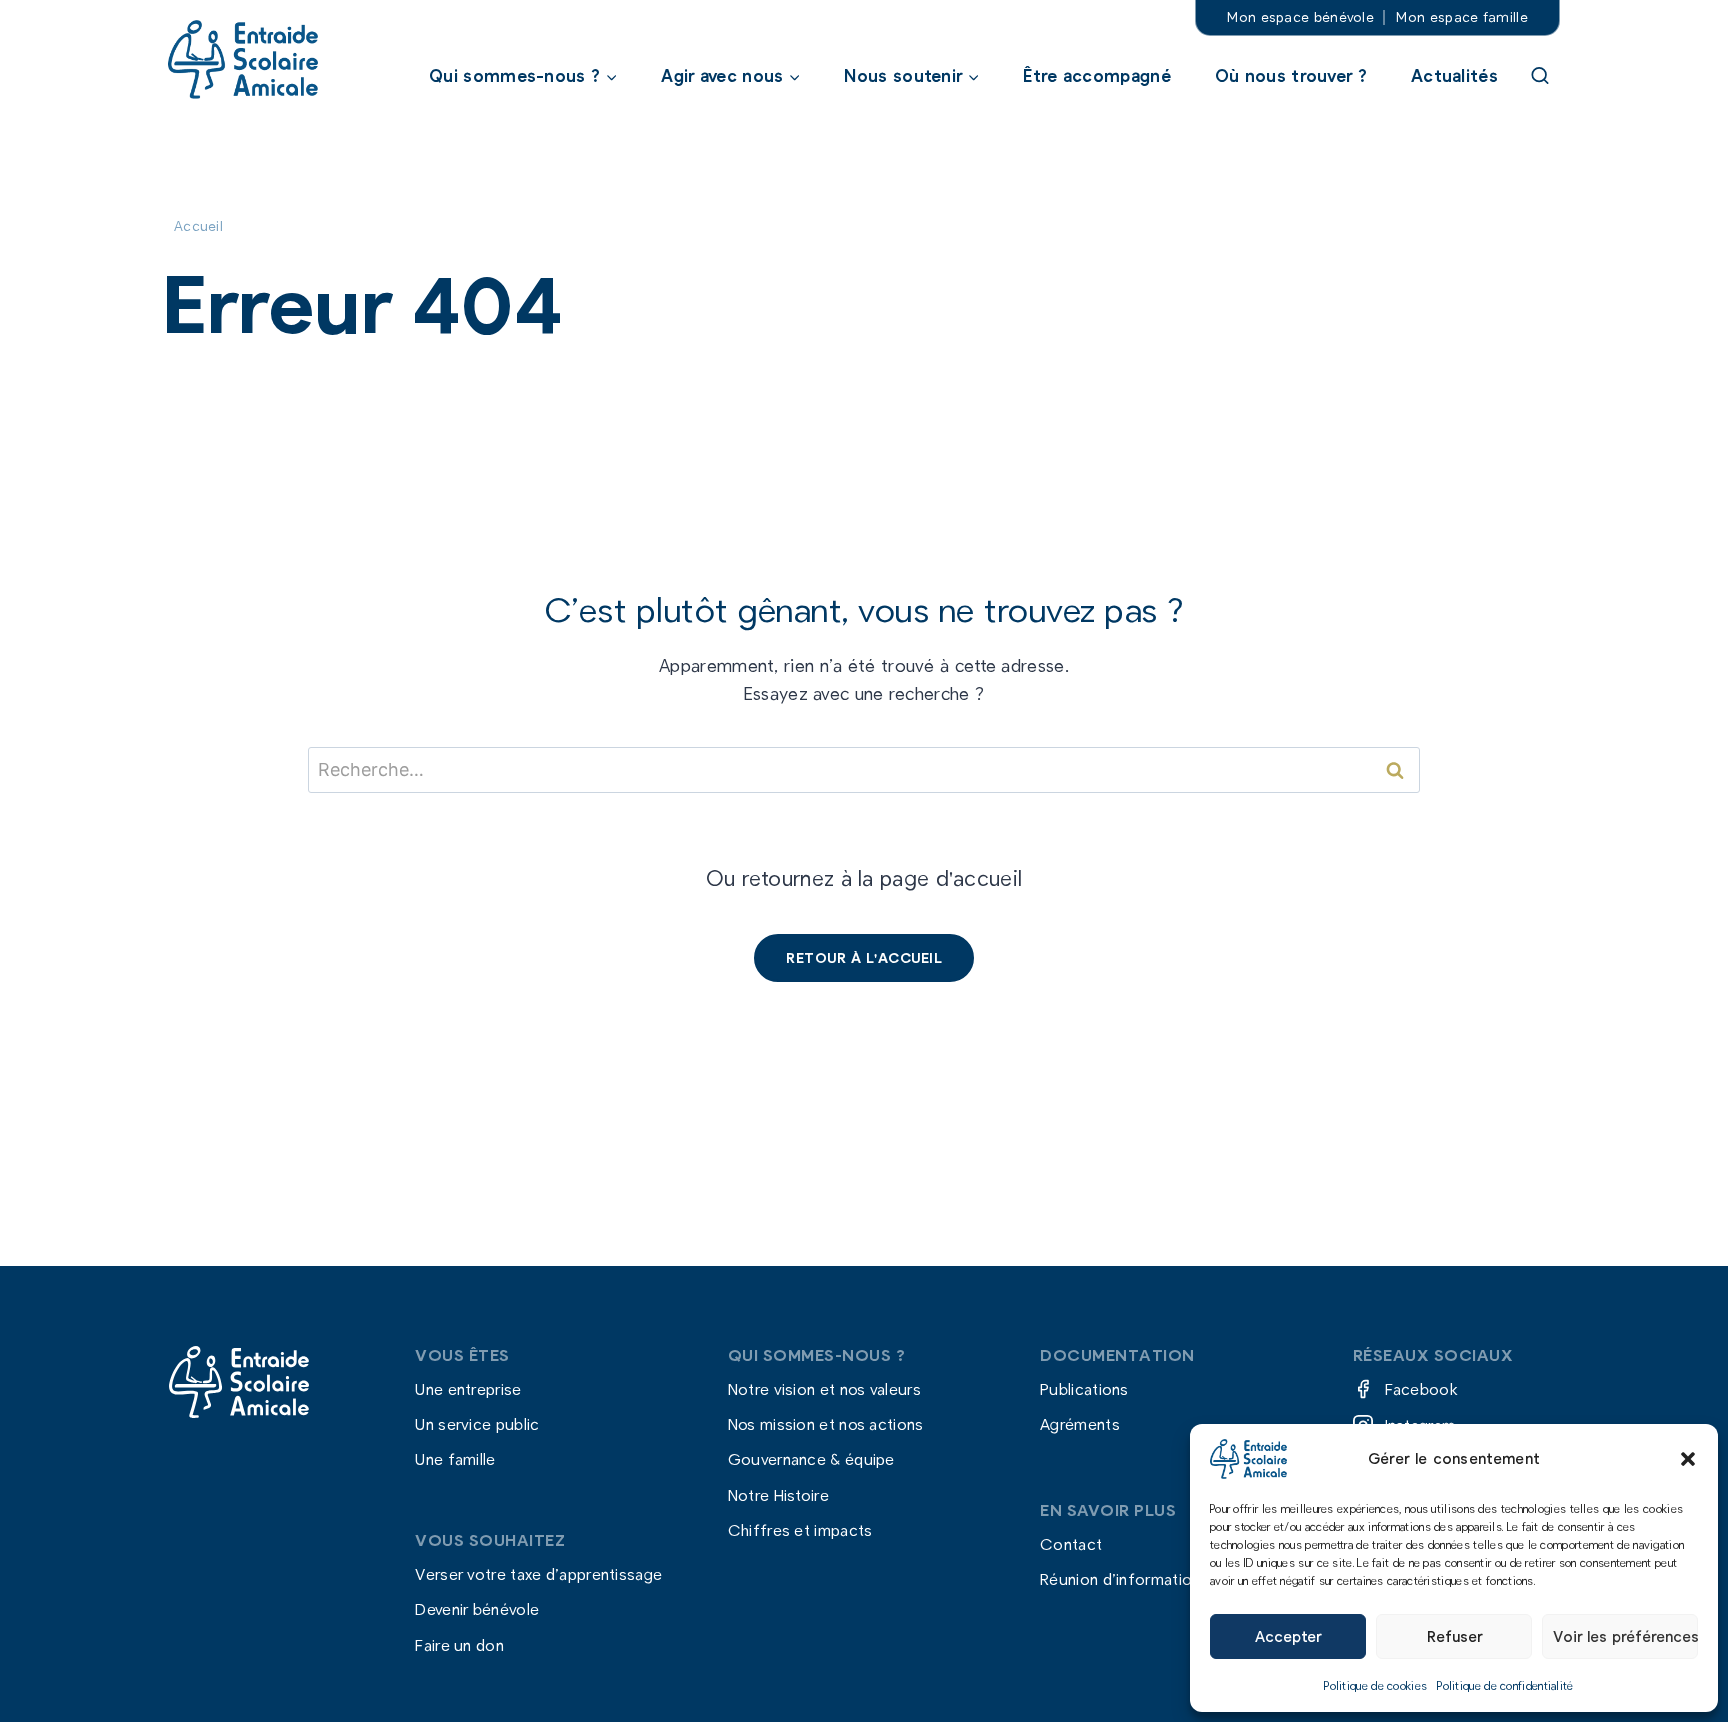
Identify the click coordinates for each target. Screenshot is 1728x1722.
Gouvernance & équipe (811, 1459)
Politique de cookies (1375, 1685)
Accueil (198, 225)
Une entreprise (468, 1388)
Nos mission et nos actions (826, 1424)
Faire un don (459, 1644)
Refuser (1454, 1636)
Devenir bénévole (477, 1609)
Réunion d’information (1120, 1579)
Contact (1071, 1543)
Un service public (477, 1424)
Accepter (1288, 1636)
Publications (1084, 1388)
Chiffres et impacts (800, 1529)
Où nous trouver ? (1291, 75)
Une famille (455, 1459)
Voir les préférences (1625, 1636)
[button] (1688, 1459)
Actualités (1454, 75)
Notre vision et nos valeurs (824, 1388)
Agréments (1080, 1424)
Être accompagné (1097, 75)
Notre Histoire (778, 1494)
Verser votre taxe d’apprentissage (538, 1574)
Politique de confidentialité (1505, 1685)
